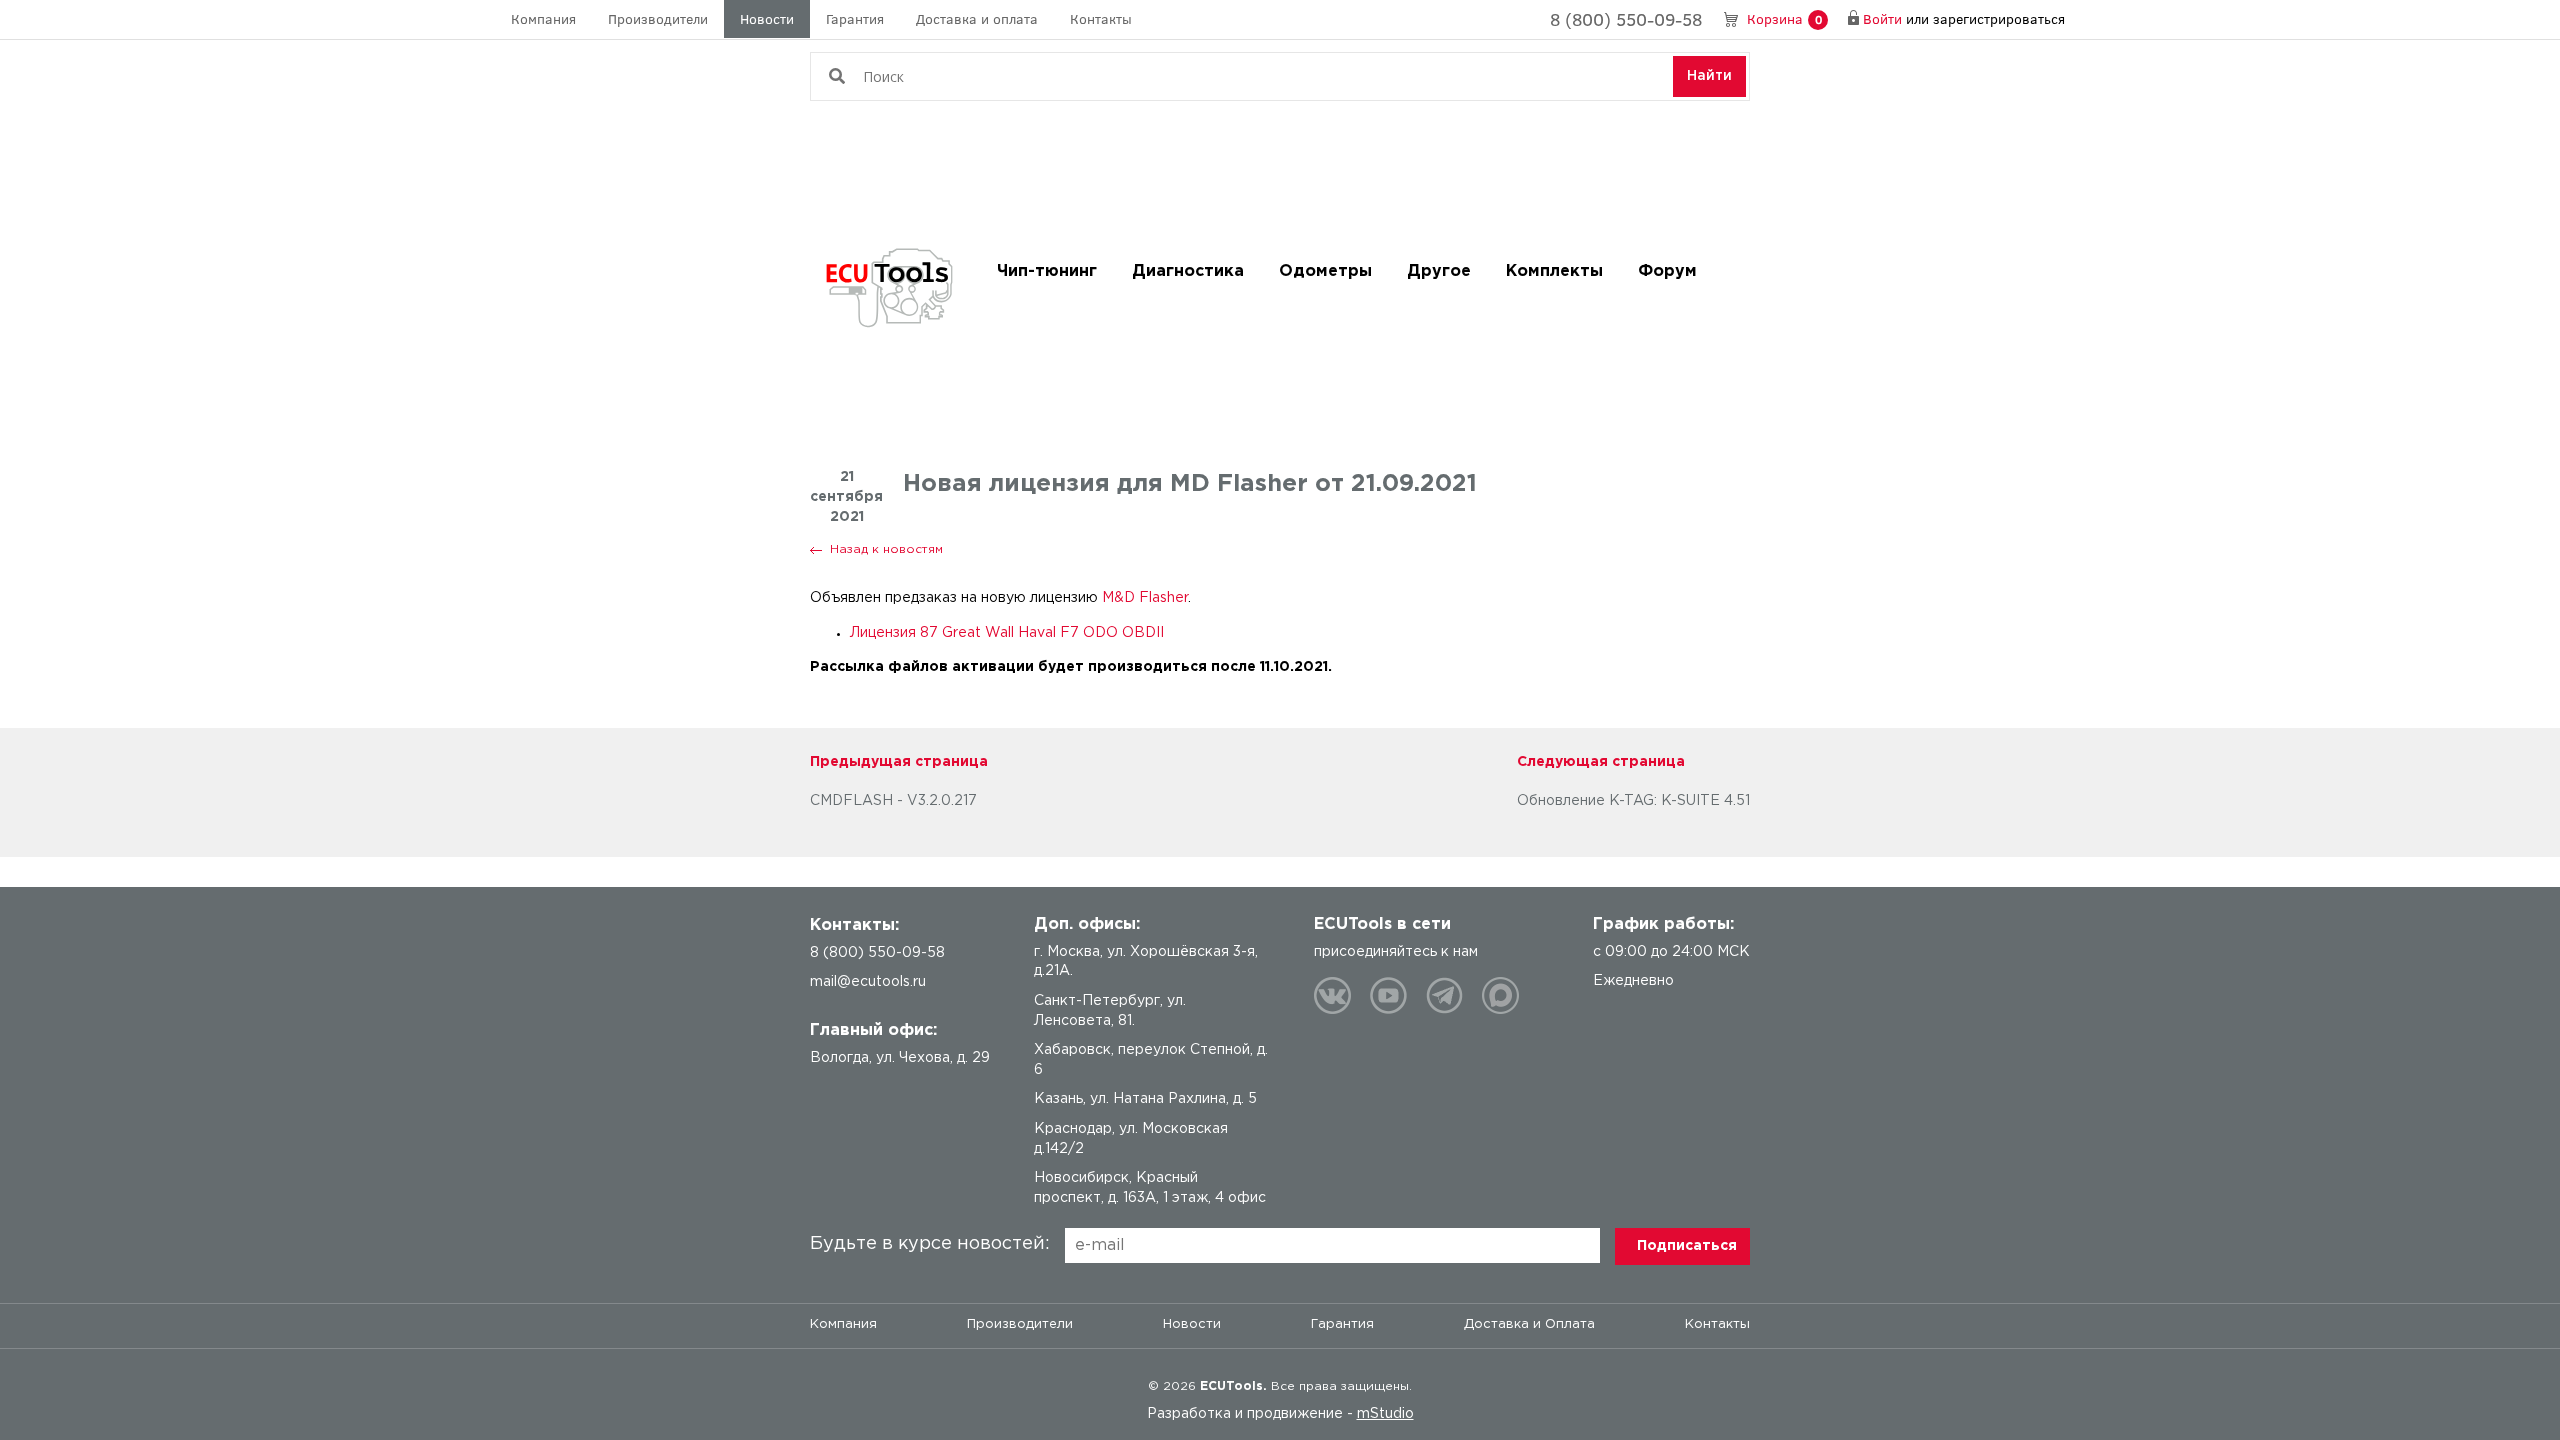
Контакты (1101, 18)
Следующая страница (1601, 762)
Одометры (1325, 271)
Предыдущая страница (899, 762)
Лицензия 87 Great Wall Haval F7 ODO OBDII (1007, 633)
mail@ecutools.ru (868, 982)
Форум (1667, 271)
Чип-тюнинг (1047, 271)
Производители (658, 18)
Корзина (1784, 18)
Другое (1439, 271)
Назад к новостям (886, 549)
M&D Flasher (1145, 598)
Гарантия (855, 18)
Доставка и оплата (977, 18)
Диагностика (1188, 271)
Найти (1709, 76)
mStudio (1385, 1414)
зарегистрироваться (1999, 18)
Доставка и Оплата (1529, 1324)
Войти (1882, 18)
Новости (767, 18)
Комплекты (1554, 271)
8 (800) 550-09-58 (1626, 19)
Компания (543, 18)
